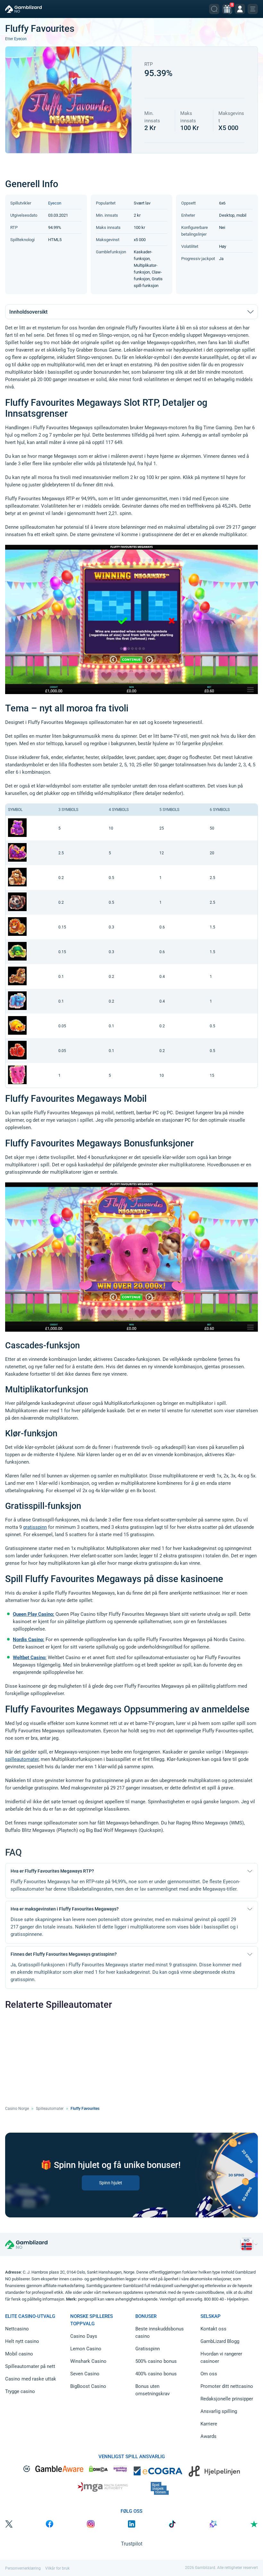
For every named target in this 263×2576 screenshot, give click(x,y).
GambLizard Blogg (220, 2341)
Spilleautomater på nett (30, 2366)
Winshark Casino (88, 2361)
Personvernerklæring (23, 2568)
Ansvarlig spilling (219, 2411)
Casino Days (84, 2336)
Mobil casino (19, 2354)
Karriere (209, 2424)
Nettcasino (17, 2329)
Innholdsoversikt (28, 312)
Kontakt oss (213, 2329)
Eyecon (20, 39)
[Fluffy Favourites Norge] (247, 2244)
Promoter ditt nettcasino (227, 2386)
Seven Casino (85, 2374)
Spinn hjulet (111, 2182)
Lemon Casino (86, 2349)
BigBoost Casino (88, 2386)
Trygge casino (20, 2391)
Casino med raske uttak (31, 2379)
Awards (208, 2436)
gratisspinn (35, 1527)
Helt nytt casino (22, 2341)
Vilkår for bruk (57, 2568)
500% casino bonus (156, 2361)
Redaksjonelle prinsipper (227, 2399)
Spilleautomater (50, 2109)
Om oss (209, 2374)
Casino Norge (17, 2109)
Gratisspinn (148, 2349)
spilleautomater (22, 1759)
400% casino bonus (156, 2374)
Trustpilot (132, 2544)
